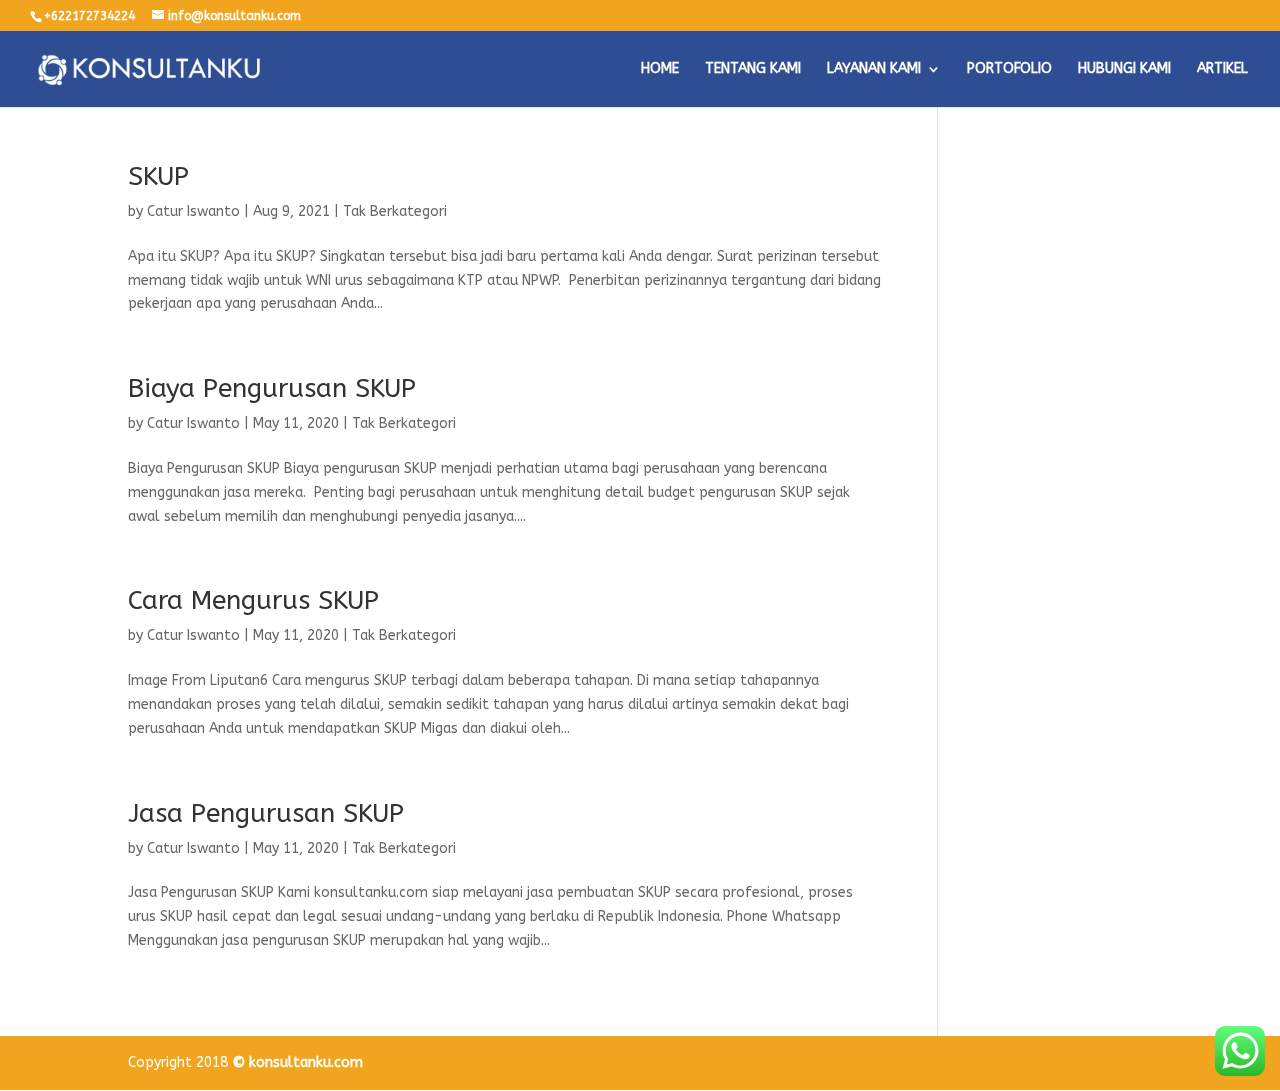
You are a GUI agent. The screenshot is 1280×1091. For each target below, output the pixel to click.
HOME (660, 69)
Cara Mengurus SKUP (253, 600)
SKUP (158, 176)
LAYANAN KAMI (874, 69)
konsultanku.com (306, 1062)
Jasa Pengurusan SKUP (266, 813)
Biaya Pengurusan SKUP (272, 388)
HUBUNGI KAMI (1124, 69)
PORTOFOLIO (1009, 69)
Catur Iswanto (193, 211)
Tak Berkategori (395, 211)
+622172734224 (89, 16)
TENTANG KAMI (753, 69)
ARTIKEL (1222, 69)
